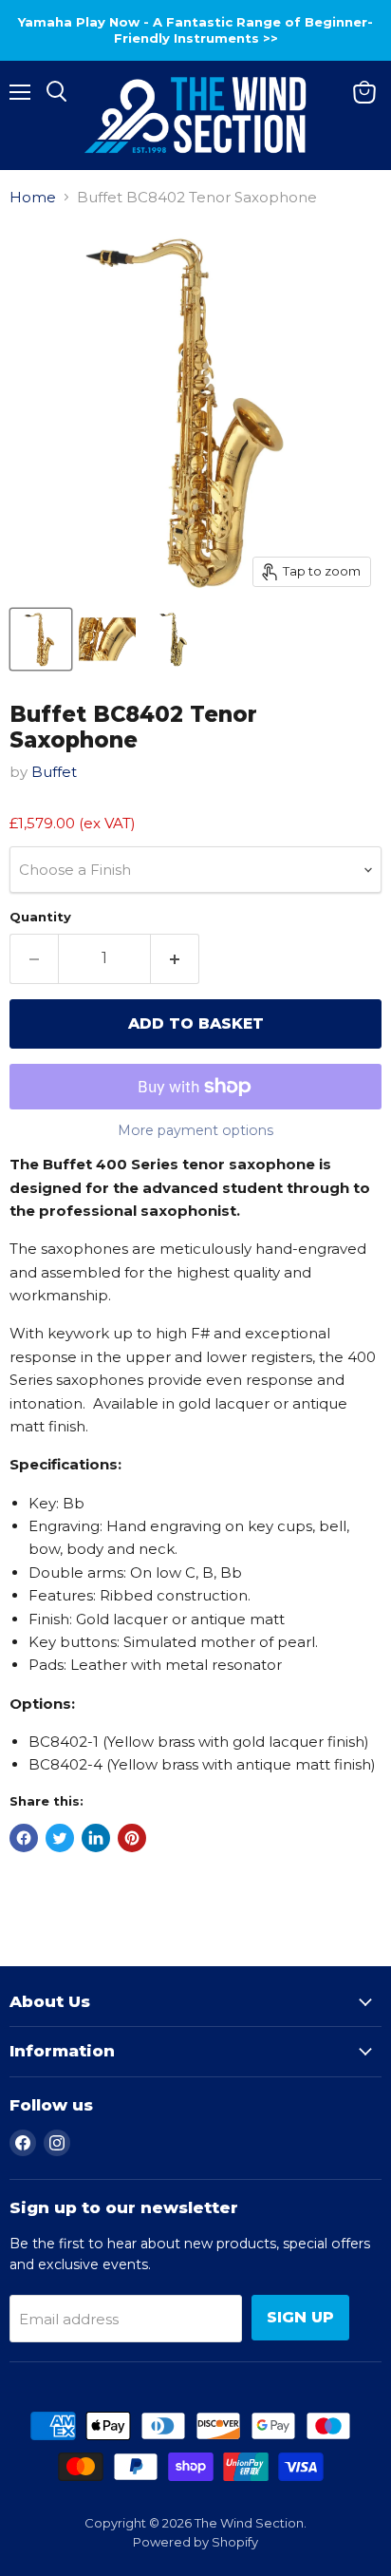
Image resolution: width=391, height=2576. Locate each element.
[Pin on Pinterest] (132, 1838)
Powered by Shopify (195, 2542)
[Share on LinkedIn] (96, 1838)
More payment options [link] (195, 1130)
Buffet (54, 772)
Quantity (40, 917)
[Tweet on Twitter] (60, 1838)
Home (33, 197)
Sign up (300, 2317)
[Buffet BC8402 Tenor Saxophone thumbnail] (41, 639)
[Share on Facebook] (24, 1838)
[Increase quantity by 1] (175, 958)
